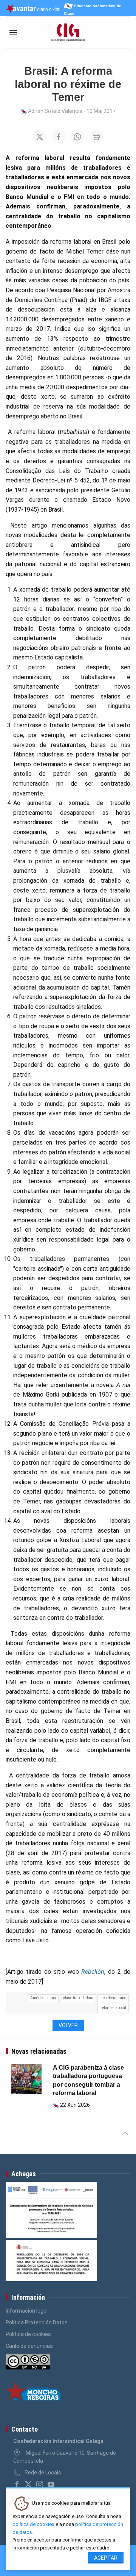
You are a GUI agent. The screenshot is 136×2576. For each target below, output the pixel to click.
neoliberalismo (113, 1998)
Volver (68, 2025)
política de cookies (33, 2524)
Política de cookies (28, 2334)
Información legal (27, 2311)
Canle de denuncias (29, 2346)
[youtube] (51, 2484)
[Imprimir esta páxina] (96, 137)
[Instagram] (40, 2484)
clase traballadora (78, 1998)
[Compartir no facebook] (59, 137)
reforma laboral (113, 2008)
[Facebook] (17, 2484)
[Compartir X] (40, 137)
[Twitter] (28, 2484)
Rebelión (93, 1972)
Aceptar (106, 2558)
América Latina (43, 1998)
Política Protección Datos (37, 2322)
